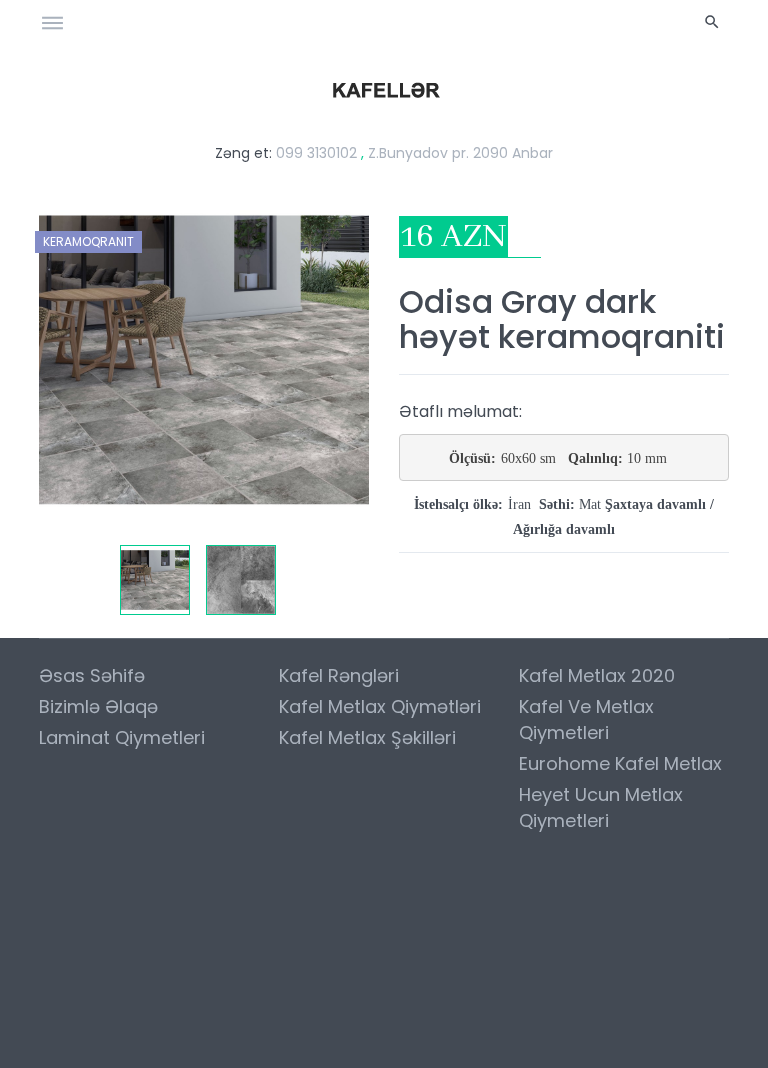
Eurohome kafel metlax (620, 763)
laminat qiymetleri (122, 737)
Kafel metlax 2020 (597, 675)
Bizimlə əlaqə (98, 706)
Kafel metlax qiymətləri (380, 706)
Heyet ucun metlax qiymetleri (601, 807)
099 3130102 (316, 153)
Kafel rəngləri (339, 675)
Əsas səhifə (92, 675)
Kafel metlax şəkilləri (367, 737)
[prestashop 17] (384, 88)
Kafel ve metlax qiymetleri (586, 719)
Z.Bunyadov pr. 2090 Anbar (460, 153)
